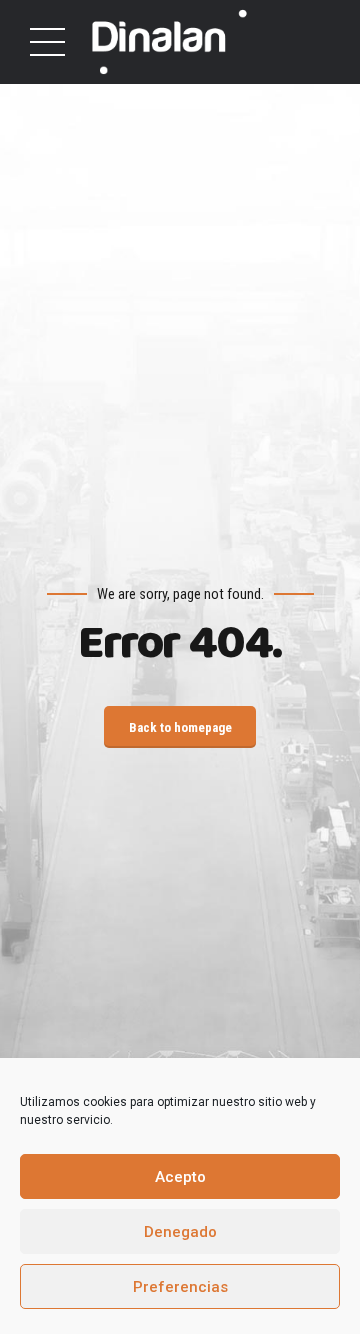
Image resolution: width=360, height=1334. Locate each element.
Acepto (180, 1177)
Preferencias (180, 1287)
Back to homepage (180, 727)
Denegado (180, 1232)
